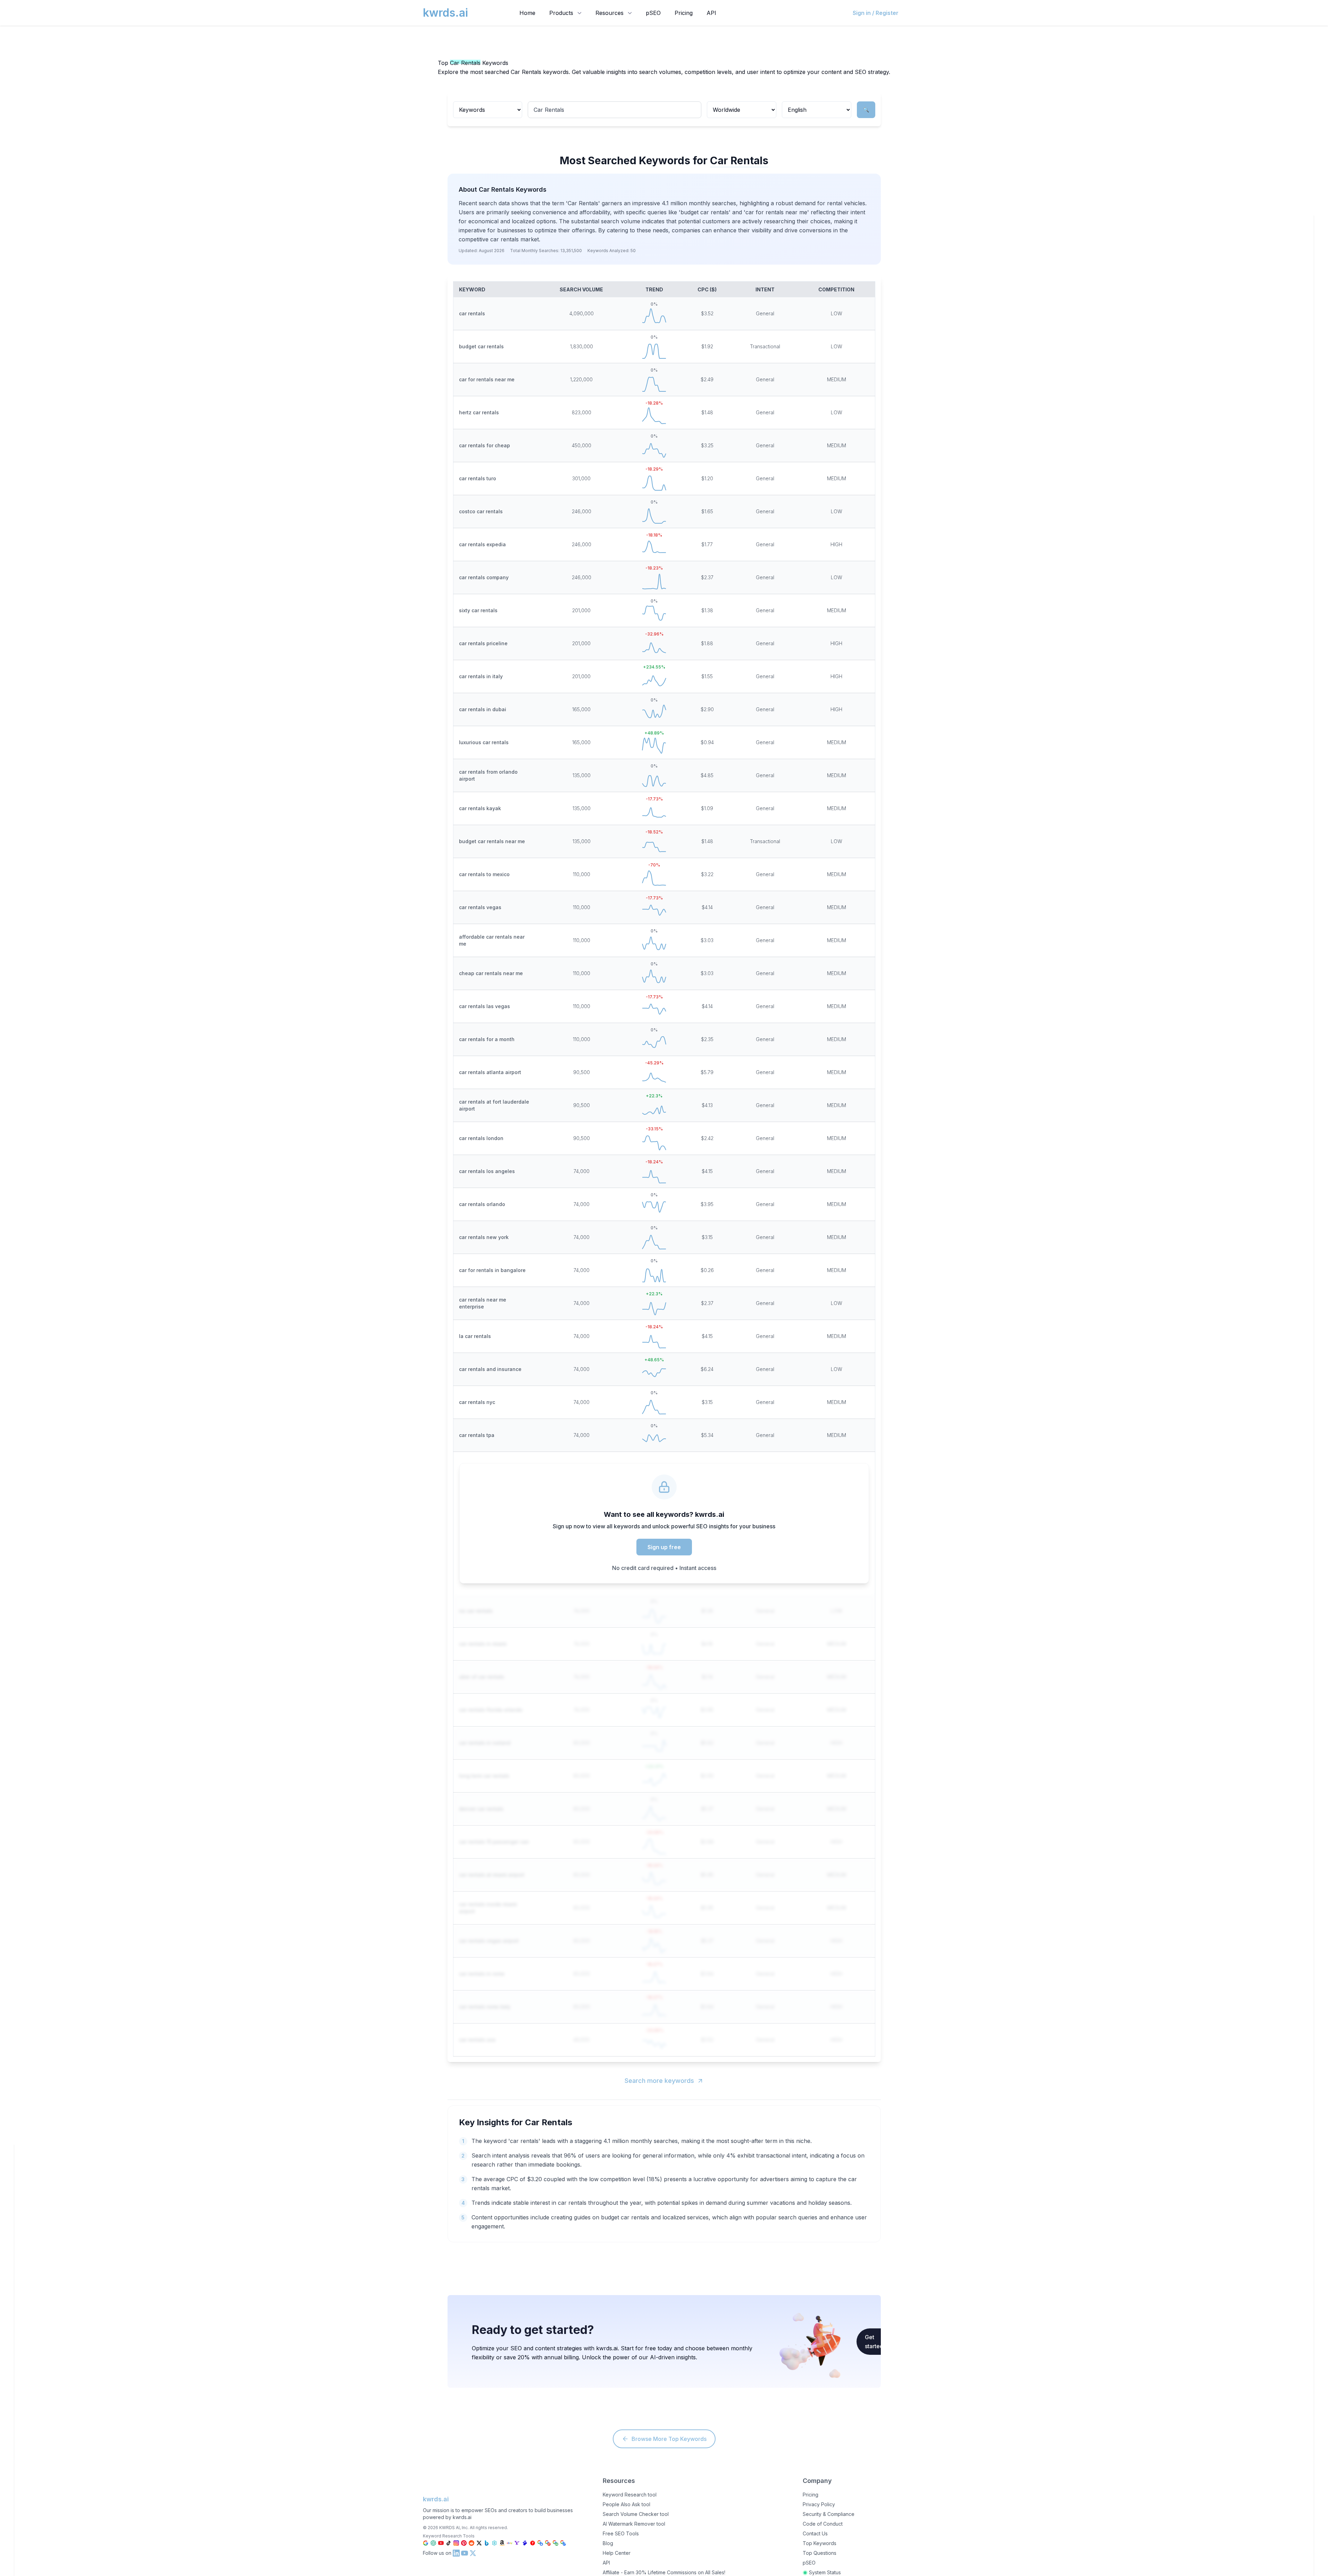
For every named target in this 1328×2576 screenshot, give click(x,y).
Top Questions (820, 2553)
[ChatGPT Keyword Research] (433, 2543)
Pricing (684, 13)
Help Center (617, 2553)
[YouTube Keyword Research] (441, 2543)
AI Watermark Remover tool (634, 2524)
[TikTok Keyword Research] (449, 2543)
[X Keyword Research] (479, 2543)
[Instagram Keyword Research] (456, 2543)
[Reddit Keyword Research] (471, 2543)
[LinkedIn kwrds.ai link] (456, 2553)
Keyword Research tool (630, 2495)
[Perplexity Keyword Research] (494, 2543)
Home (527, 13)
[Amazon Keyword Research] (502, 2543)
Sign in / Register (876, 13)
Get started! (875, 2342)
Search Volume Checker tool (636, 2514)
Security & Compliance (829, 2514)
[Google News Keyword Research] (548, 2543)
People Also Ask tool (627, 2504)
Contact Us (815, 2533)
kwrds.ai (436, 2499)
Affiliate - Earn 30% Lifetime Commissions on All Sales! (664, 2572)
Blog (608, 2543)
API (711, 13)
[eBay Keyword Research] (510, 2543)
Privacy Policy (819, 2504)
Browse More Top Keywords (669, 2439)
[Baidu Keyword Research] (525, 2543)
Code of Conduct (823, 2524)
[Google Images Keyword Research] (556, 2543)
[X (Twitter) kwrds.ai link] (473, 2553)
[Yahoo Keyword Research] (517, 2543)
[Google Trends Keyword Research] (563, 2543)
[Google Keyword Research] (426, 2543)
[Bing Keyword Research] (487, 2543)
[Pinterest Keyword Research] (464, 2543)
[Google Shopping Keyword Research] (540, 2543)
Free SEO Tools (621, 2533)
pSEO (653, 13)
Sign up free (664, 1547)
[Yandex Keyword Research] (533, 2543)
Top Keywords (820, 2543)
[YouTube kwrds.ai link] (465, 2553)
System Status (825, 2572)
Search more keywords (659, 2081)
